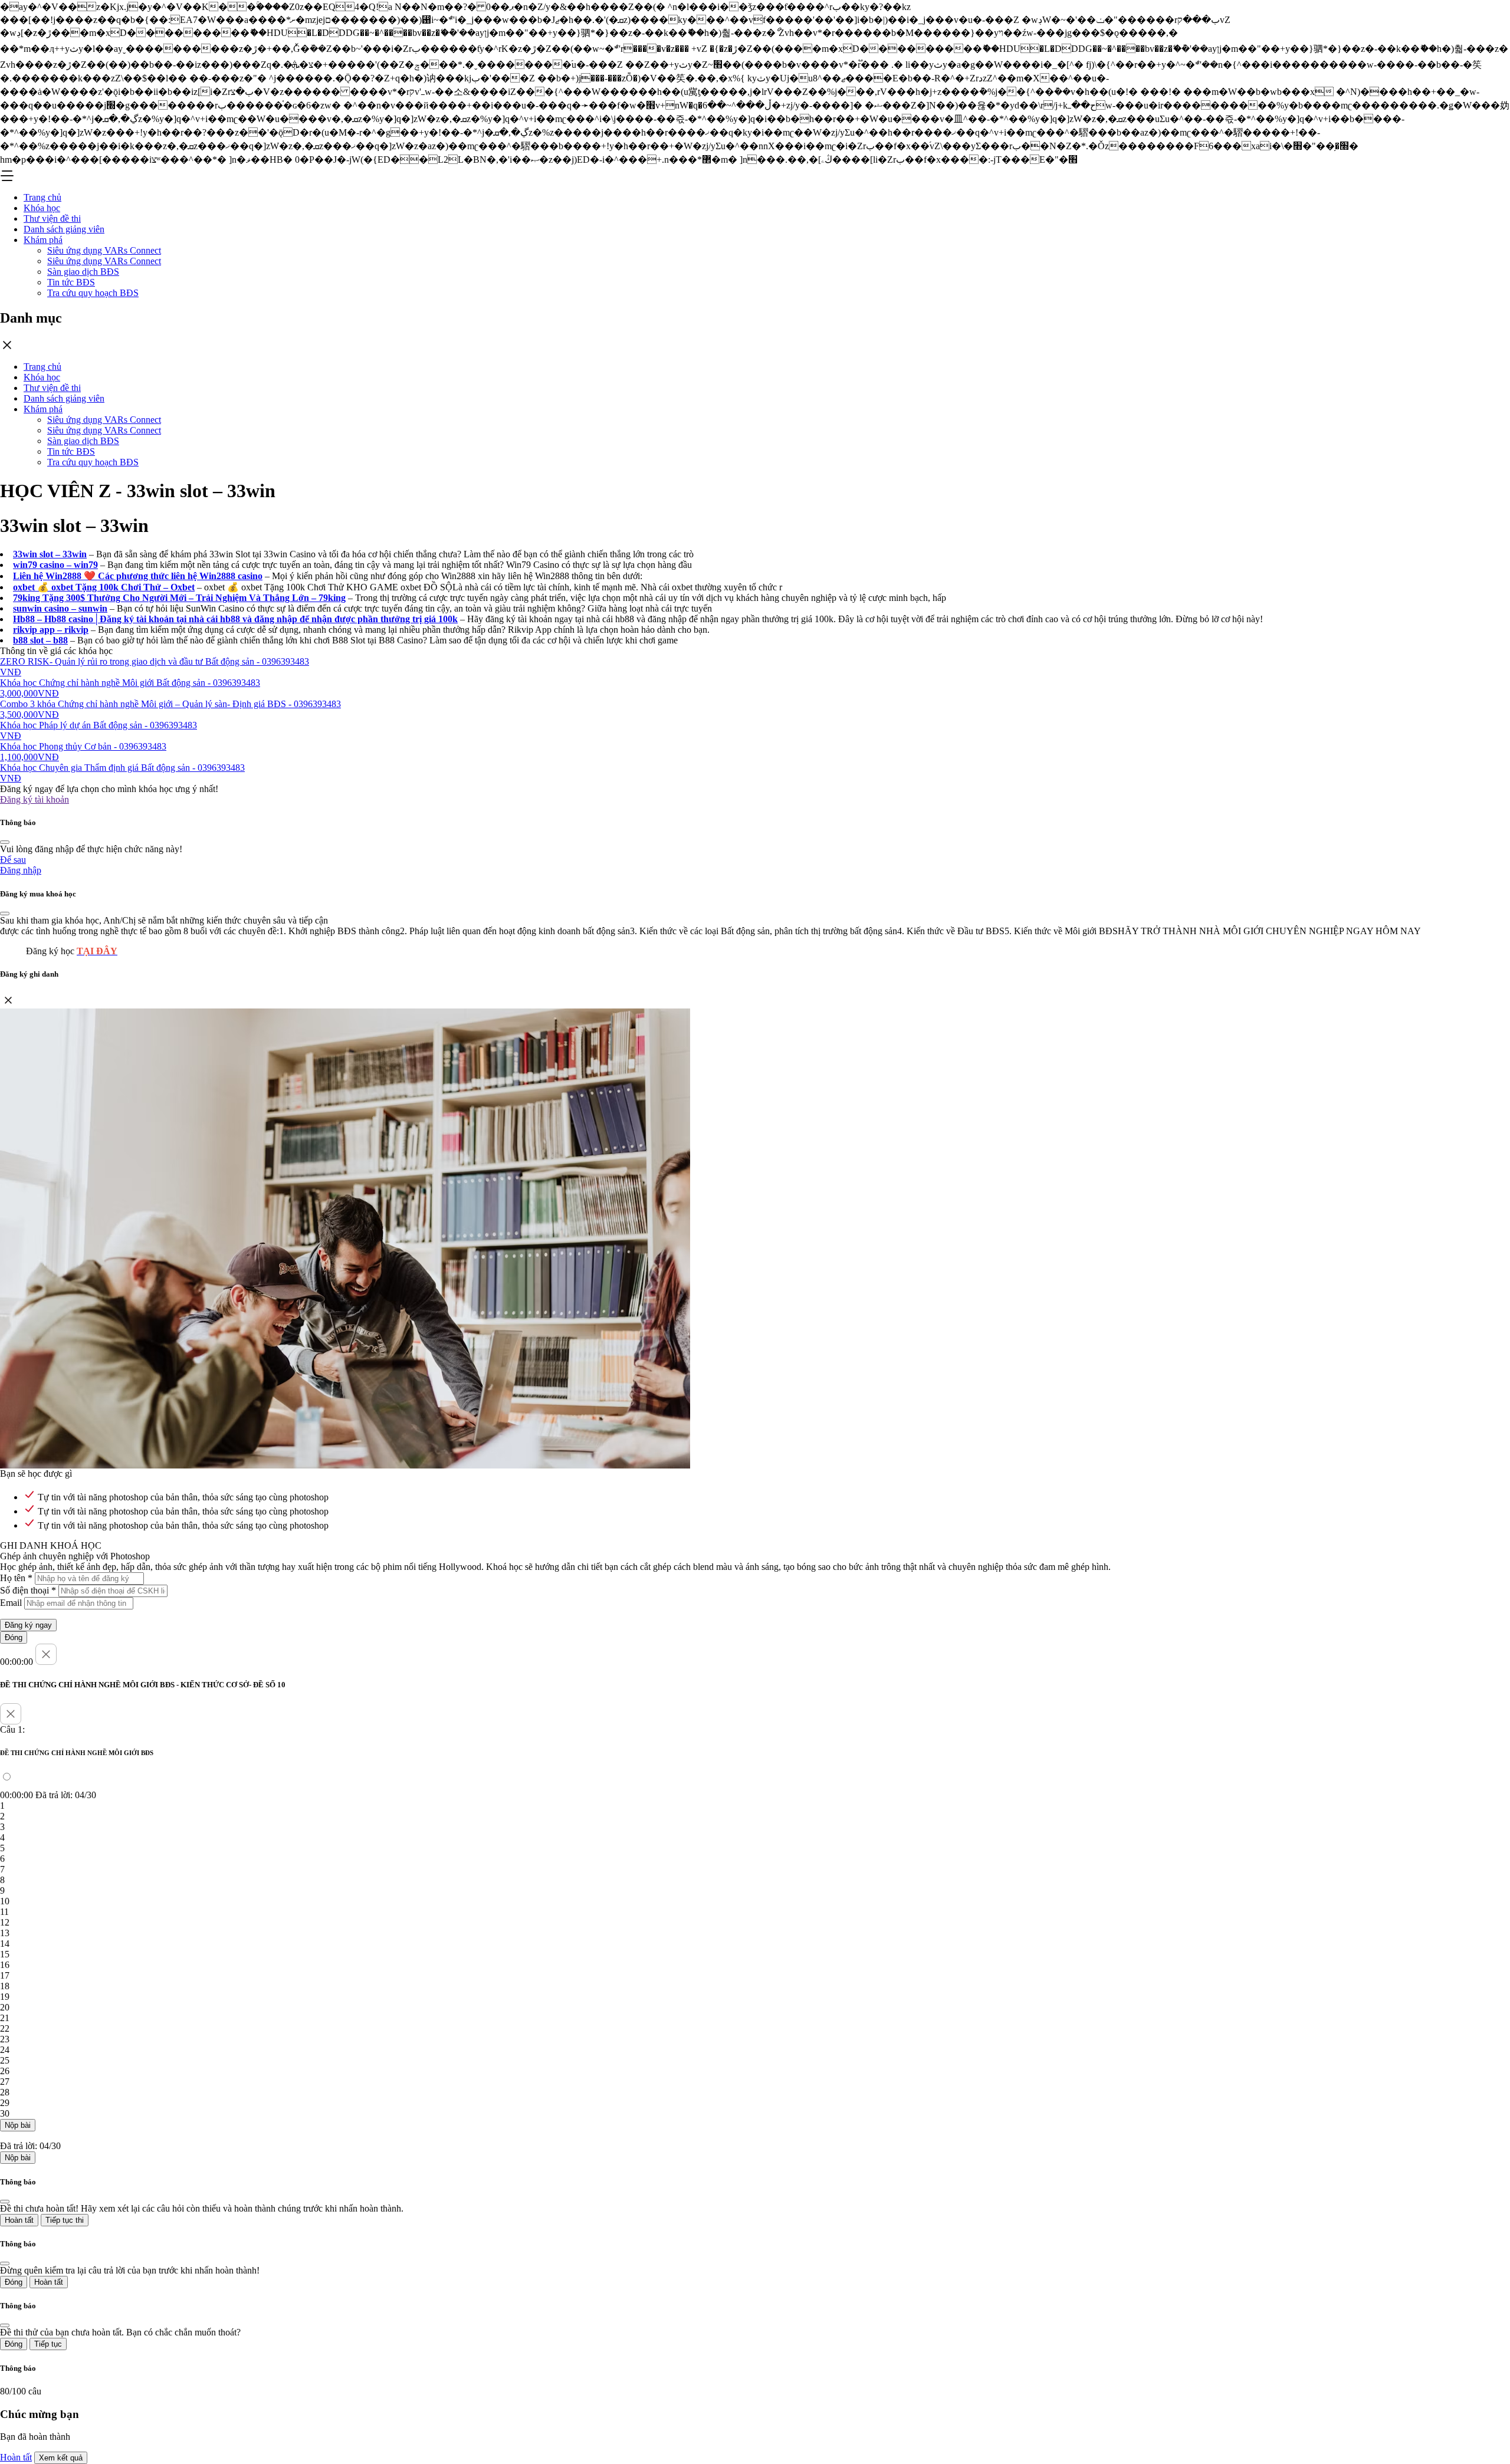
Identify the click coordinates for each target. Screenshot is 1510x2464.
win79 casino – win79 (55, 565)
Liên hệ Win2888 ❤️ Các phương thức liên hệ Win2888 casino (138, 576)
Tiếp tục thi (65, 2220)
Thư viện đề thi (52, 219)
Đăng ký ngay (28, 1625)
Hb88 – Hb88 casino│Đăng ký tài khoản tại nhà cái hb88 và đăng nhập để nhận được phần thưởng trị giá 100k (235, 619)
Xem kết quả (61, 2458)
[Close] (5, 842)
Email (11, 1603)
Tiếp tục (48, 2344)
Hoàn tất (19, 2220)
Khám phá (43, 240)
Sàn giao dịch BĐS (83, 272)
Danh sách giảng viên (64, 229)
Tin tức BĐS (71, 282)
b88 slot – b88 (40, 640)
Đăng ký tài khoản (35, 799)
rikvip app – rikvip (51, 630)
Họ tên (16, 1578)
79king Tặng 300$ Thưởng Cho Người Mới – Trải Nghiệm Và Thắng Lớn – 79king (179, 598)
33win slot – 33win (50, 554)
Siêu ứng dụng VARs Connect (104, 250)
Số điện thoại (28, 1590)
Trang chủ (42, 197)
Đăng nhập (21, 870)
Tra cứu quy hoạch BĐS (93, 293)
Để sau (13, 860)
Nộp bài (18, 2125)
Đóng (14, 1637)
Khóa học (42, 208)
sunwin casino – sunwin (60, 608)
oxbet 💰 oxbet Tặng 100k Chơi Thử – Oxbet (104, 587)
